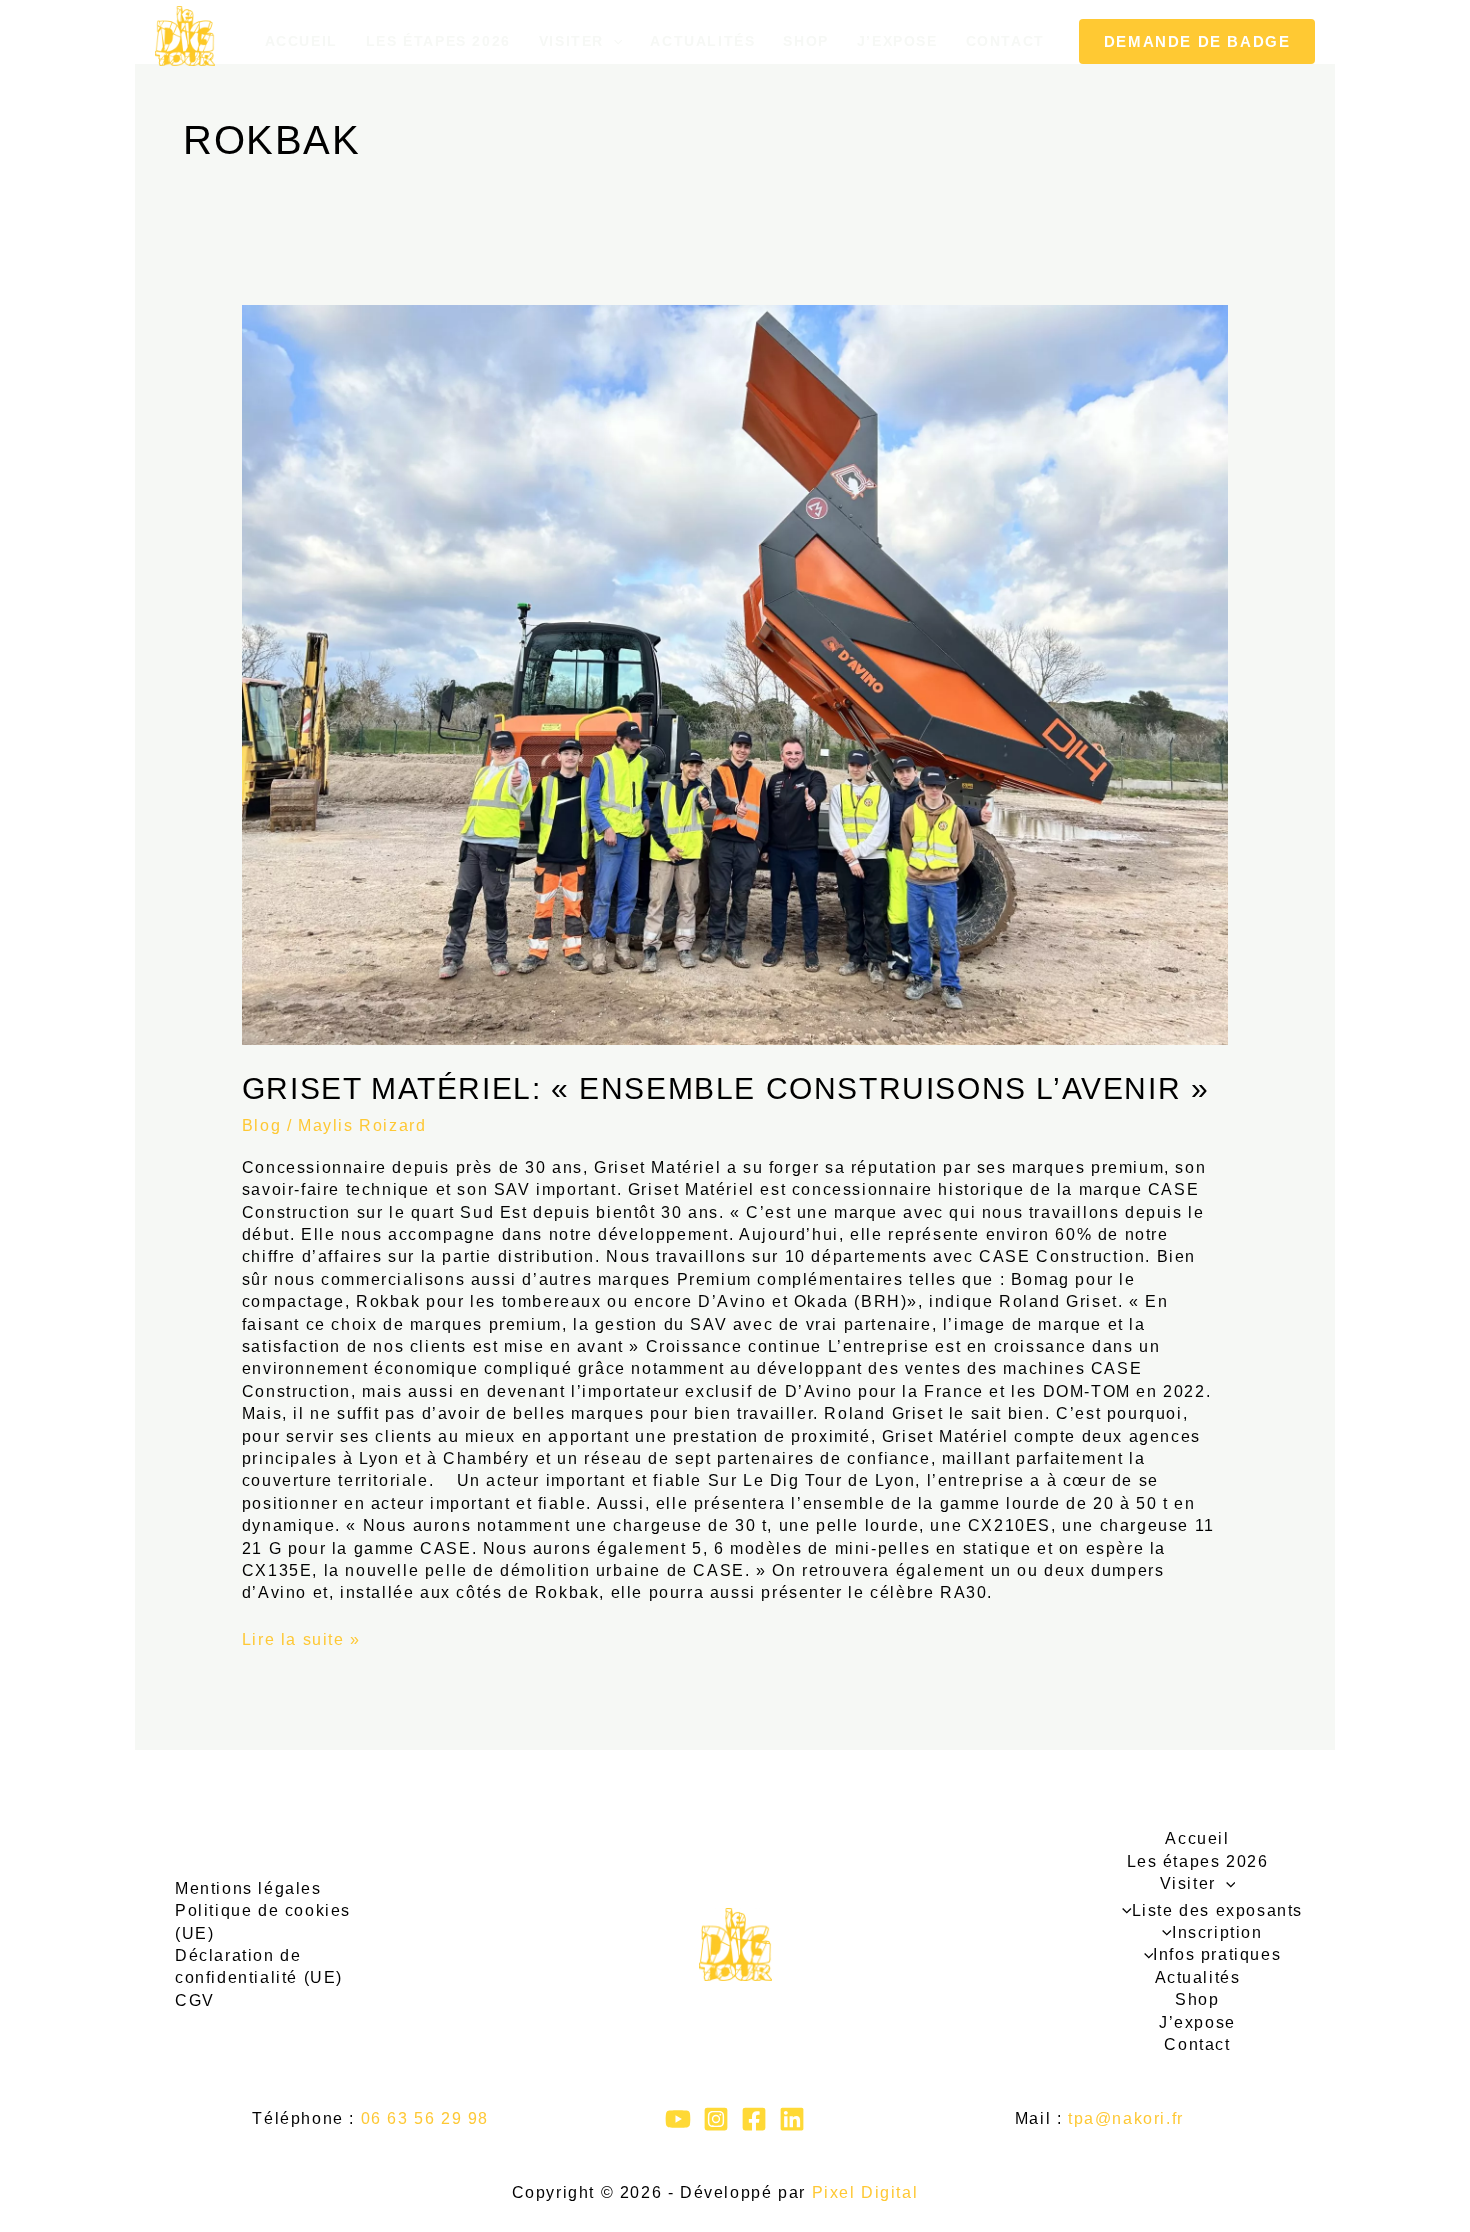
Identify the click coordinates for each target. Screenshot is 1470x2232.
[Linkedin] (792, 2119)
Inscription (1217, 1932)
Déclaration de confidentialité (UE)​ (259, 1966)
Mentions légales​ (248, 1888)
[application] (613, 41)
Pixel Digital (865, 2192)
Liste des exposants (1217, 1910)
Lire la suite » (301, 1638)
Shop (805, 41)
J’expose (897, 41)
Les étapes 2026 (438, 41)
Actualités (702, 41)
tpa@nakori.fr (1126, 2118)
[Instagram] (716, 2119)
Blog (261, 1125)
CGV (195, 2000)
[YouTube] (678, 2119)
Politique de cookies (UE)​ (263, 1921)
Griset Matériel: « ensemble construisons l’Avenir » (726, 1088)
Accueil (301, 41)
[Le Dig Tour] (185, 36)
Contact (1005, 41)
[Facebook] (754, 2119)
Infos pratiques (1217, 1954)
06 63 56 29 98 (425, 2118)
